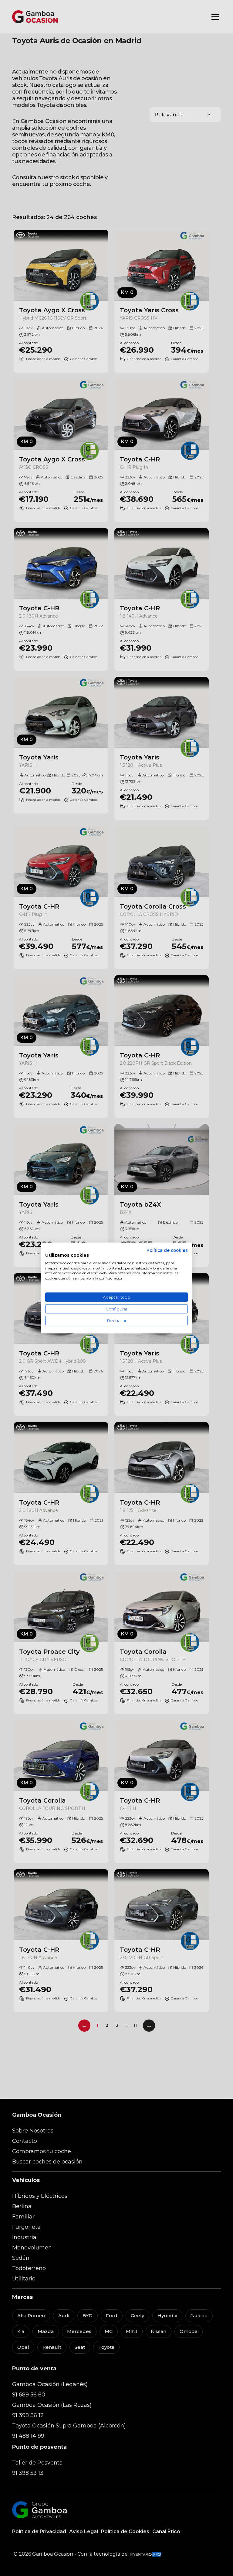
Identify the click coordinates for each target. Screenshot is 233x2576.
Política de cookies (167, 1250)
